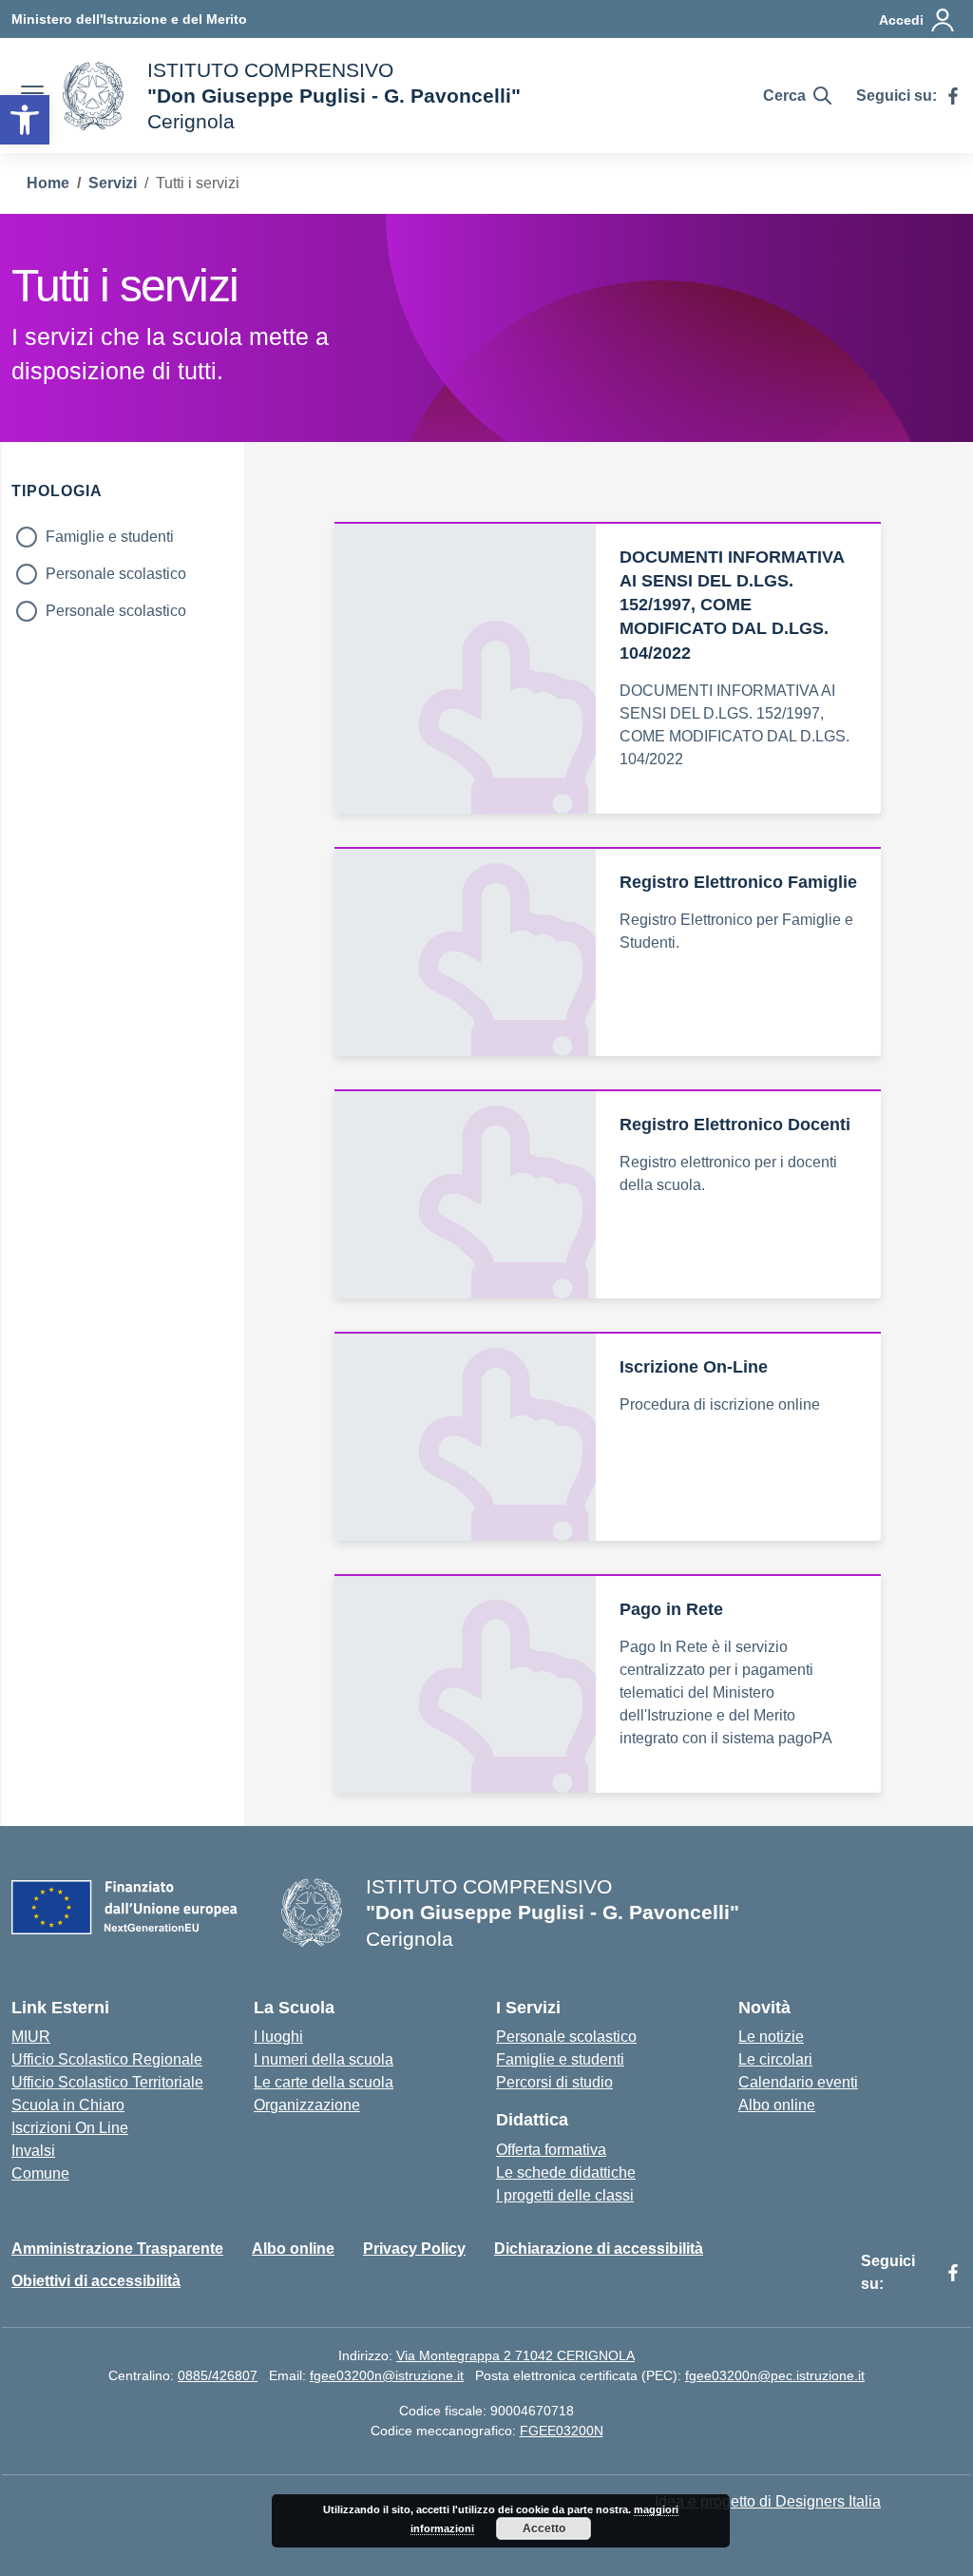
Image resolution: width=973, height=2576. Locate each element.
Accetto (544, 2528)
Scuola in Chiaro (68, 2105)
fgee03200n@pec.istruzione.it (775, 2375)
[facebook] (953, 96)
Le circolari (775, 2059)
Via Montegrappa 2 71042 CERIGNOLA (515, 2355)
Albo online (777, 2105)
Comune (40, 2173)
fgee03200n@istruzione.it (387, 2375)
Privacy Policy (414, 2249)
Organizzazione (307, 2105)
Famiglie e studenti (110, 537)
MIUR (31, 2037)
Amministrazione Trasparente (117, 2249)
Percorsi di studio (554, 2082)
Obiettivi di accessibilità (96, 2281)
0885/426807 (218, 2375)
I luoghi (278, 2037)
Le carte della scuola (324, 2082)
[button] (25, 120)
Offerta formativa (551, 2150)
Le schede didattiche (566, 2172)
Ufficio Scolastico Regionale (107, 2059)
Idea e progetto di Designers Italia (768, 2501)
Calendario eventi (798, 2082)
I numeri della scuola (324, 2059)
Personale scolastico (116, 574)
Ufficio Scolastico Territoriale (107, 2082)
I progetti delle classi (565, 2195)
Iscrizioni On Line (70, 2128)
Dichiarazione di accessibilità (599, 2249)
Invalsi (33, 2151)
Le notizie (771, 2037)
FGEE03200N (562, 2431)
